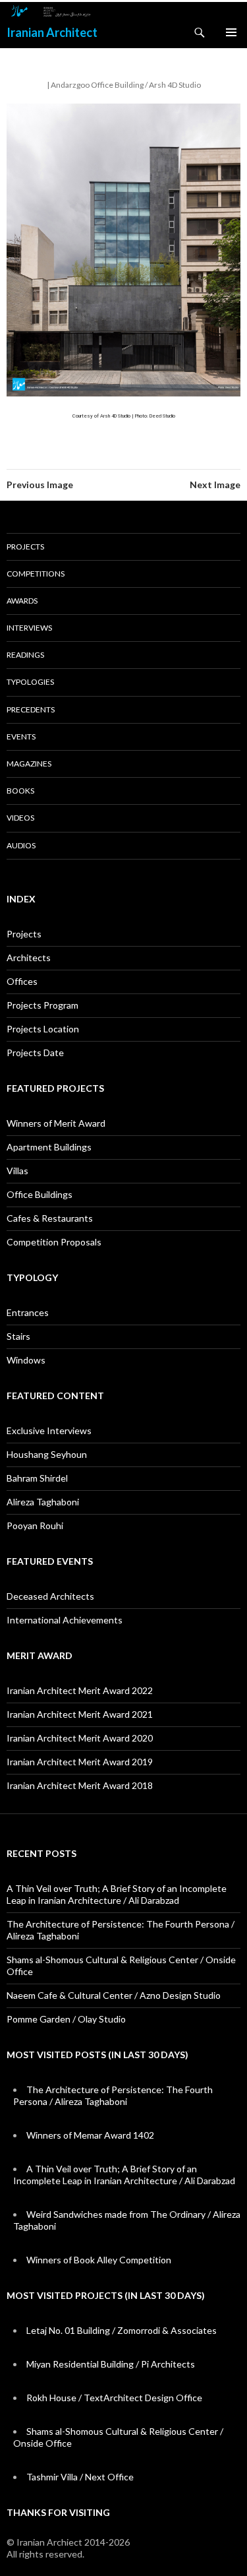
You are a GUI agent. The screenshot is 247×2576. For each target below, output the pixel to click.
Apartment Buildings (49, 1147)
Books (20, 791)
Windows (26, 1360)
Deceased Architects (50, 1596)
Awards (22, 601)
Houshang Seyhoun (47, 1454)
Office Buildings (40, 1194)
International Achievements (65, 1620)
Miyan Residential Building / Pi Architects (111, 2364)
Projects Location (43, 1029)
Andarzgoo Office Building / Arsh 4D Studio (126, 85)
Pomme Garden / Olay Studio (66, 2019)
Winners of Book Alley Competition (99, 2260)
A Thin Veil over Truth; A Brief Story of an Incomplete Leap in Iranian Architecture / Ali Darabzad (117, 1894)
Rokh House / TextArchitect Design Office (114, 2398)
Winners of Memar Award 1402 (90, 2135)
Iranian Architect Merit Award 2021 (80, 1714)
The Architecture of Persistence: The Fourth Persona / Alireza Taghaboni (113, 2095)
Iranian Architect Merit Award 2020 (80, 1738)
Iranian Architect (52, 32)
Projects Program (42, 1005)
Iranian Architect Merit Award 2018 (80, 1785)
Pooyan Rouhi (35, 1525)
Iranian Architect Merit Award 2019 (80, 1762)
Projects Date (35, 1052)
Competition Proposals (54, 1242)
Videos (20, 818)
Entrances (28, 1312)
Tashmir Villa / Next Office (80, 2477)
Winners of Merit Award (56, 1123)
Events (21, 737)
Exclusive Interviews (49, 1430)
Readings (25, 655)
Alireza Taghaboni (43, 1502)
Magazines (29, 764)
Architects (29, 958)
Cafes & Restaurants (50, 1218)
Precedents (31, 709)
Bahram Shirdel (37, 1478)
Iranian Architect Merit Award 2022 (80, 1690)
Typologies (30, 682)
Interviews (29, 628)
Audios (21, 845)
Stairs (18, 1336)
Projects (25, 547)
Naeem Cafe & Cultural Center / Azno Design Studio (114, 1995)
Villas (17, 1171)
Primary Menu (231, 32)
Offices (22, 981)
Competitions (36, 574)
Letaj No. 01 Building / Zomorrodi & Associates (122, 2330)
